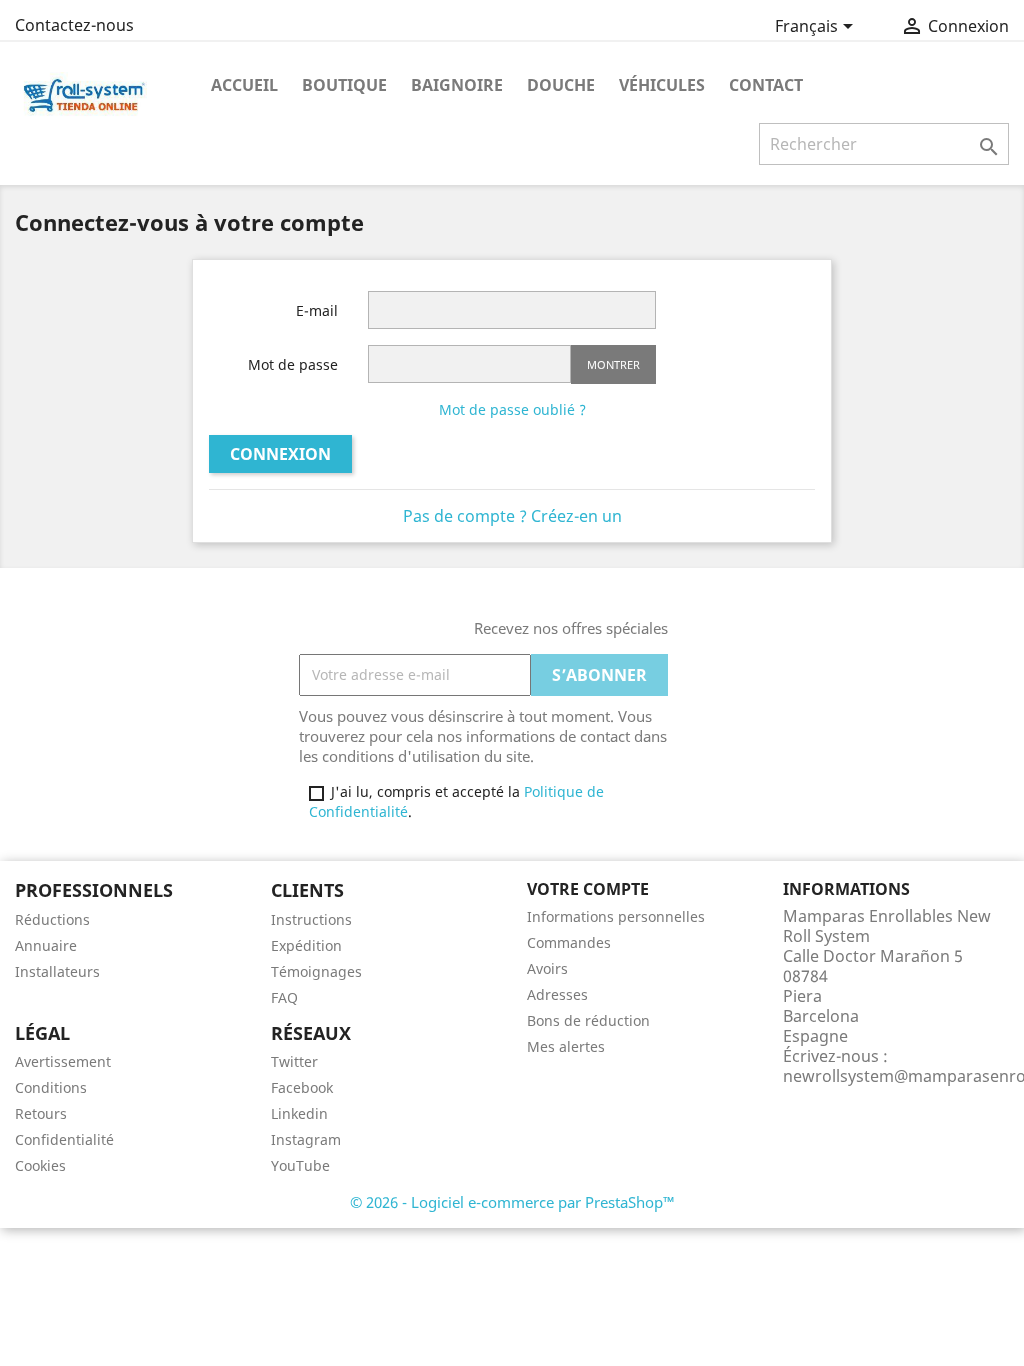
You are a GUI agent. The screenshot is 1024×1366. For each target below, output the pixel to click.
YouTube (300, 1165)
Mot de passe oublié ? (512, 409)
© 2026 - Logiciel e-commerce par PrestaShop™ (512, 1202)
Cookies (40, 1165)
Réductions (52, 919)
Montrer (613, 364)
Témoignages (316, 971)
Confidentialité (64, 1139)
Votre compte (588, 889)
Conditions (51, 1087)
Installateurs (57, 971)
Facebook (302, 1087)
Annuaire (46, 945)
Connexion (280, 454)
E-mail (317, 310)
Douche (561, 85)
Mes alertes (566, 1046)
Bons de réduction (588, 1020)
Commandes (569, 942)
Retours (41, 1113)
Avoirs (547, 968)
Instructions (311, 919)
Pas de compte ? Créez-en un (512, 516)
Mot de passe (293, 364)
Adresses (557, 994)
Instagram (306, 1139)
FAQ (284, 997)
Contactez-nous (74, 25)
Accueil (244, 85)
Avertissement (63, 1061)
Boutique (344, 85)
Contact (766, 85)
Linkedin (299, 1113)
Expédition (306, 945)
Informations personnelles (616, 916)
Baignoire (457, 85)
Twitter (294, 1061)
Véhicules (662, 85)
